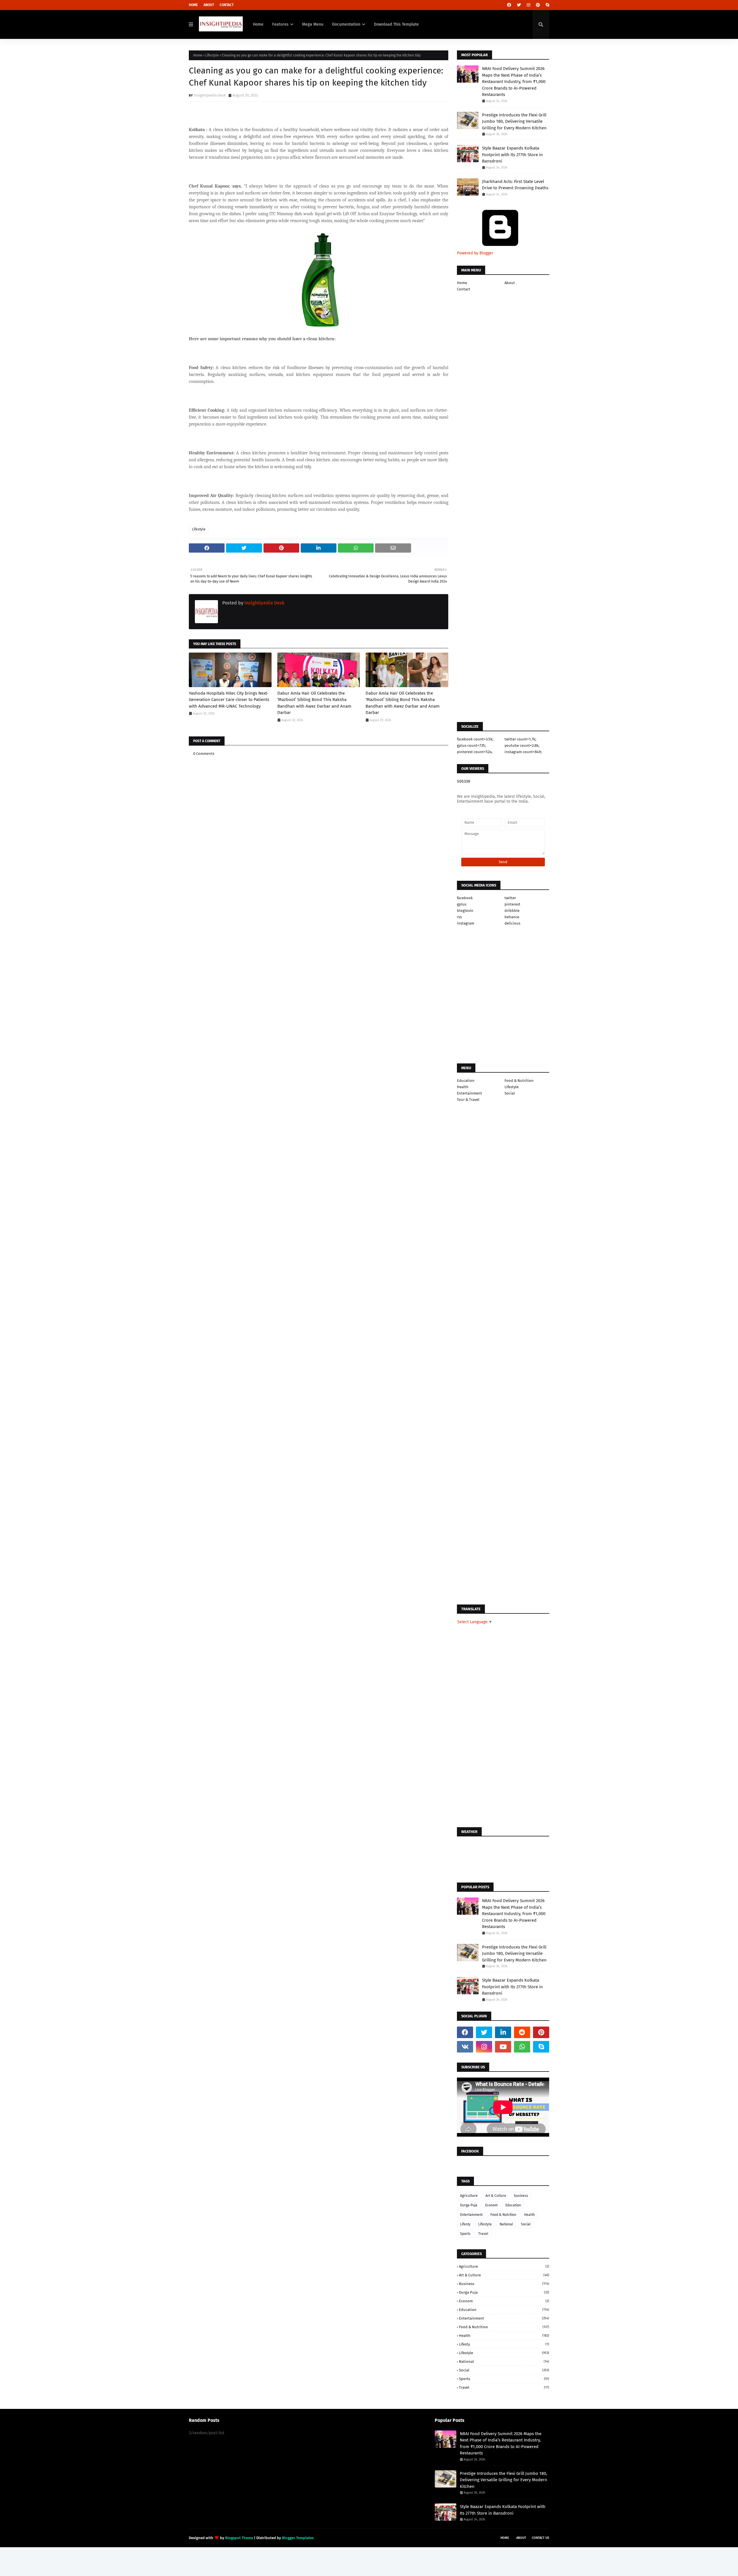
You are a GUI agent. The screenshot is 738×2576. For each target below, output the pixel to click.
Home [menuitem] (258, 24)
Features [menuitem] (280, 24)
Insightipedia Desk (210, 95)
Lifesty (465, 2224)
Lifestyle (212, 55)
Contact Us (541, 2538)
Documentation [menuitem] (346, 24)
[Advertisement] (319, 935)
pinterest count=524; (475, 752)
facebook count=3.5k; (475, 739)
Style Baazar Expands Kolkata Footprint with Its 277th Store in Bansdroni (512, 155)
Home (193, 5)
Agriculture (469, 2196)
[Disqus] (319, 1131)
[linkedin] (503, 2032)
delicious (512, 923)
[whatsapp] (522, 2047)
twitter (510, 898)
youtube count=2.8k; (522, 745)
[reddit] (522, 2032)
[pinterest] (538, 5)
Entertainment (469, 1093)
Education (466, 1081)
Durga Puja (469, 2205)
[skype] (547, 5)
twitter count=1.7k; (520, 739)
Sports (465, 2234)
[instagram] (528, 5)
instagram (466, 923)
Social (510, 1093)
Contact (227, 5)
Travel (483, 2234)
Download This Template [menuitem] (396, 24)
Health (463, 1087)
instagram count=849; (523, 752)
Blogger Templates (298, 2538)
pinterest (512, 904)
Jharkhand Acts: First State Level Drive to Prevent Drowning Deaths (515, 185)
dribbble (512, 911)
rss (459, 917)
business (521, 2196)
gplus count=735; (471, 745)
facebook (465, 898)
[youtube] (503, 2047)
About (209, 5)
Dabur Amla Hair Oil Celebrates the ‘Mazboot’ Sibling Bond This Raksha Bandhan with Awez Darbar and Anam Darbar (314, 703)
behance (512, 917)
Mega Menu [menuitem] (313, 24)
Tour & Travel (468, 1100)
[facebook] (509, 5)
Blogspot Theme (239, 2538)
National (506, 2224)
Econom (491, 2205)
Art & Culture (496, 2196)
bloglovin (465, 911)
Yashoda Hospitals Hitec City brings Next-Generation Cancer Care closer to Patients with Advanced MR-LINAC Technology (229, 700)
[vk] (465, 2047)
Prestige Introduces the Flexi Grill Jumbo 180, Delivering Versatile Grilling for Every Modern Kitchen (514, 121)
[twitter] (519, 5)
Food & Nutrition (519, 1081)
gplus (462, 904)
